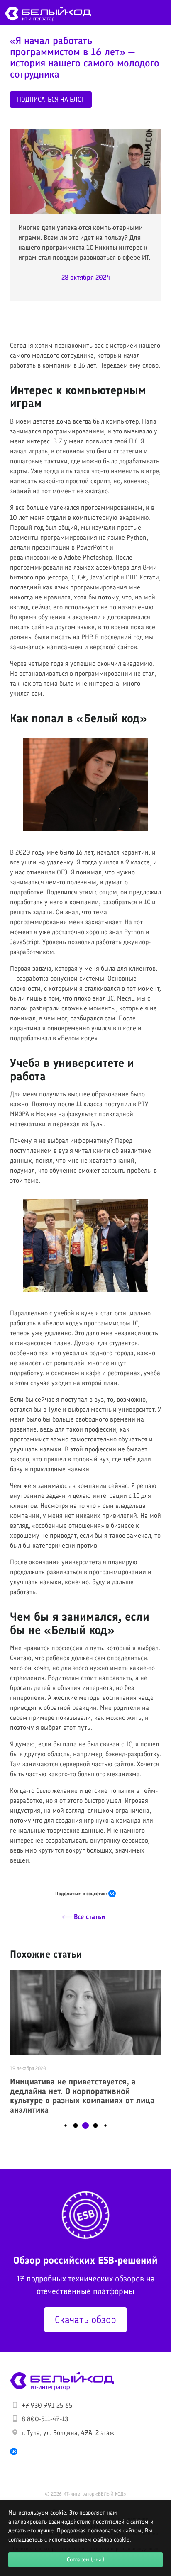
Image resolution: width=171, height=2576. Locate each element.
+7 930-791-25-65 (47, 2405)
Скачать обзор (85, 2319)
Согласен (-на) (85, 2559)
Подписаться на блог (51, 99)
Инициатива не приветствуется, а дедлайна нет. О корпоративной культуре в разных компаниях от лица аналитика (82, 2096)
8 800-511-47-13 (45, 2419)
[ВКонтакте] (112, 1894)
